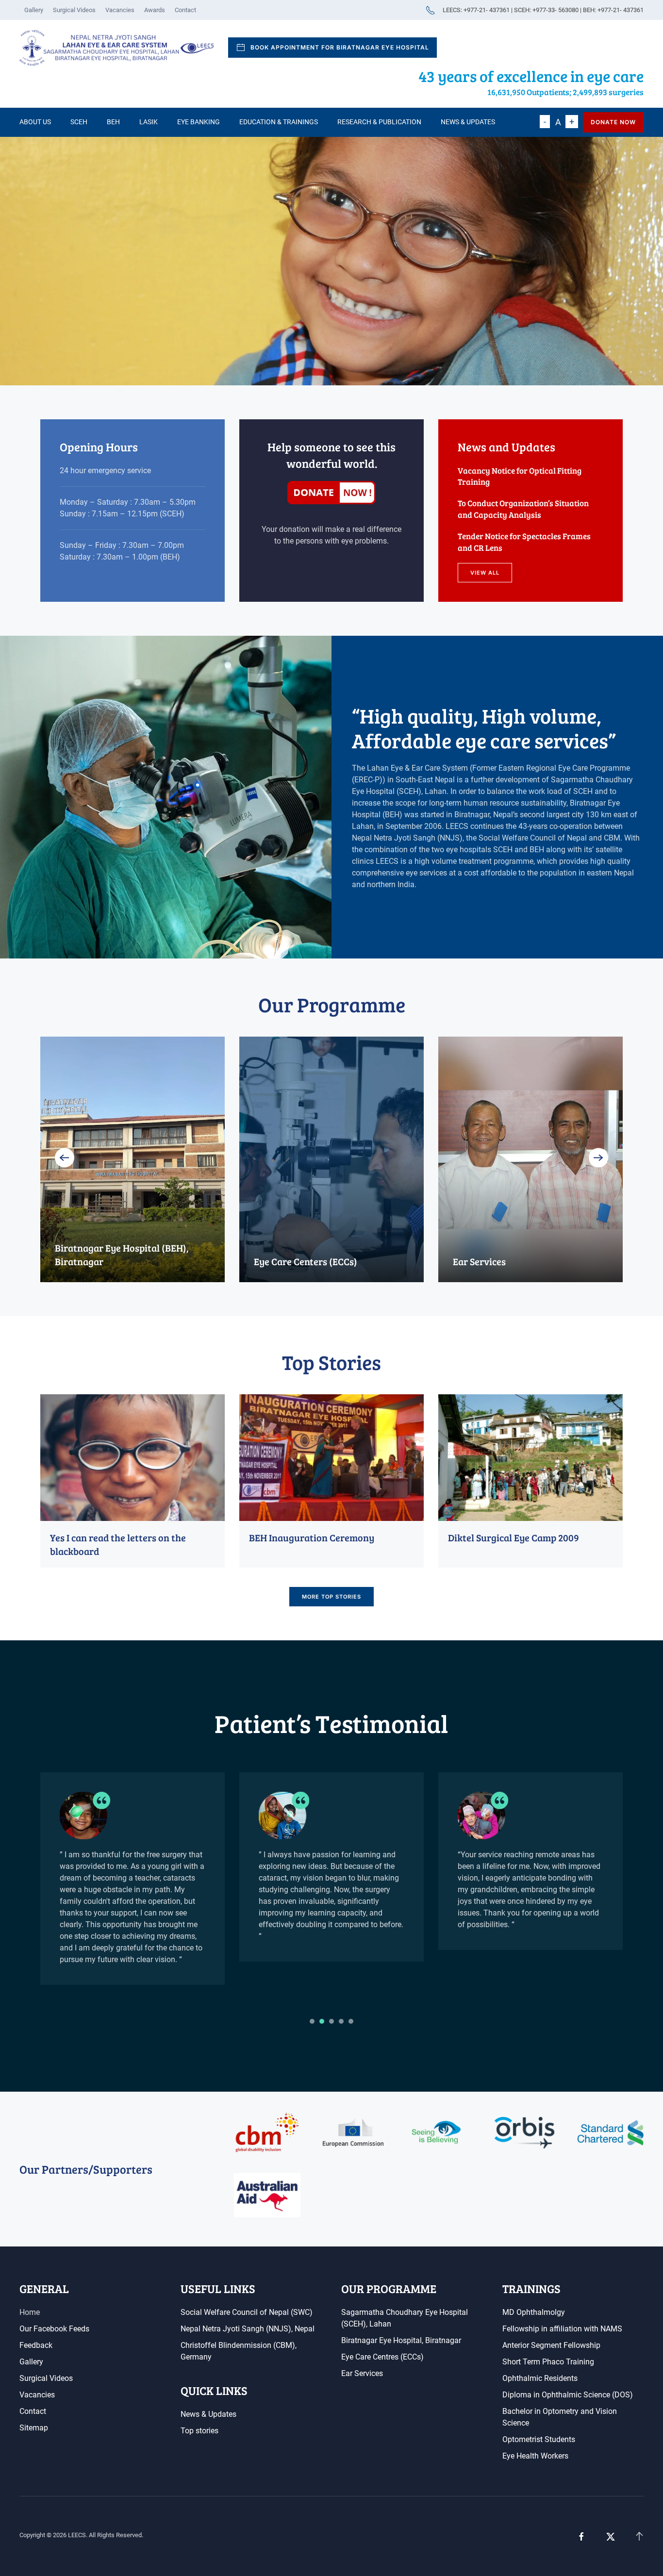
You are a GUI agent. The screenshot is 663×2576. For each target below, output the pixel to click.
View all (485, 573)
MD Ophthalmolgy (534, 2312)
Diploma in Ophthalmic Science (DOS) (568, 2395)
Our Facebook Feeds (54, 2329)
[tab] (312, 2021)
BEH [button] (113, 122)
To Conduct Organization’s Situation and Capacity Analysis (523, 509)
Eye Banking (199, 122)
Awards (155, 10)
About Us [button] (35, 122)
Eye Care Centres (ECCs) (382, 2357)
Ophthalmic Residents (540, 2378)
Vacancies (120, 10)
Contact (185, 10)
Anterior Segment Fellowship (551, 2345)
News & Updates (468, 122)
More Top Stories (331, 1597)
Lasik (149, 122)
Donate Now (613, 122)
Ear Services (362, 2373)
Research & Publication (379, 122)
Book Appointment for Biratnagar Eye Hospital (340, 47)
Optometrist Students (539, 2439)
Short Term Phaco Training (548, 2362)
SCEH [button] (79, 122)
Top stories (199, 2431)
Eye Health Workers (535, 2456)
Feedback (36, 2345)
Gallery (34, 10)
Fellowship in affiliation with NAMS (562, 2329)
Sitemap (34, 2428)
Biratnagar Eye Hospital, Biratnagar (401, 2340)
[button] (65, 1157)
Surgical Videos (74, 10)
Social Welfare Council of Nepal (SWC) (247, 2312)
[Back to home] (116, 48)
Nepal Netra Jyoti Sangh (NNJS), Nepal (248, 2329)
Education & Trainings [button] (279, 122)
